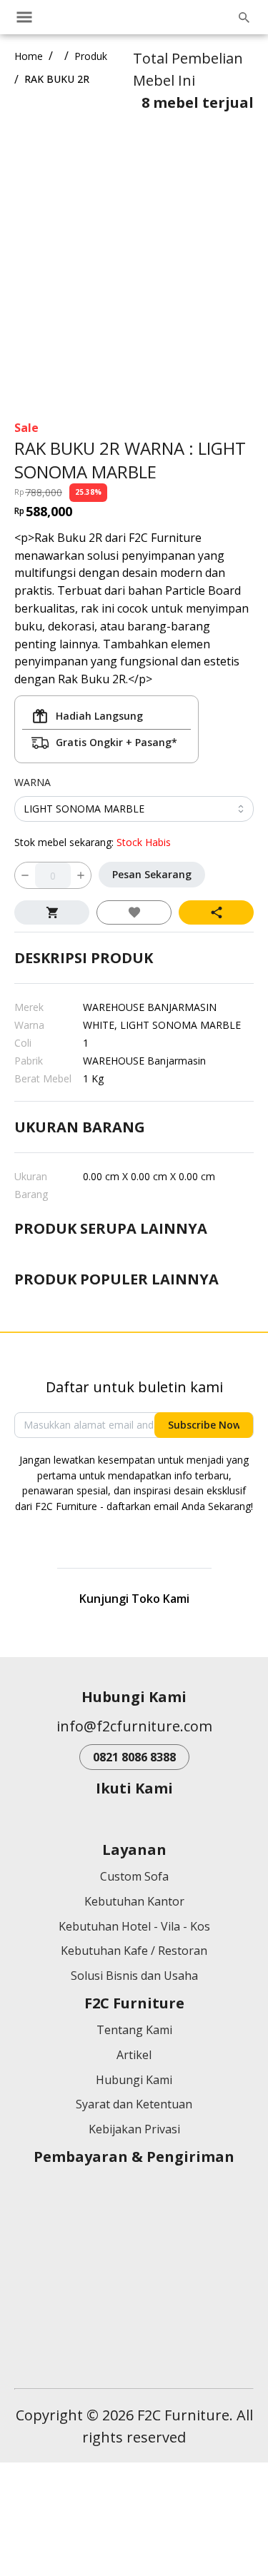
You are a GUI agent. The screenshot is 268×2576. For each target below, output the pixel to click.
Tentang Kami (134, 2165)
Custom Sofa (134, 2011)
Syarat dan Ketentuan (134, 2240)
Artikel (134, 2190)
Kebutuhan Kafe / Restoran (134, 2086)
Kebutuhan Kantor (134, 2036)
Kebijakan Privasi (134, 2265)
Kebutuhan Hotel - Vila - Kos (134, 2061)
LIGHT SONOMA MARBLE (84, 753)
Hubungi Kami (134, 2215)
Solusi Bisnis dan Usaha (134, 2111)
